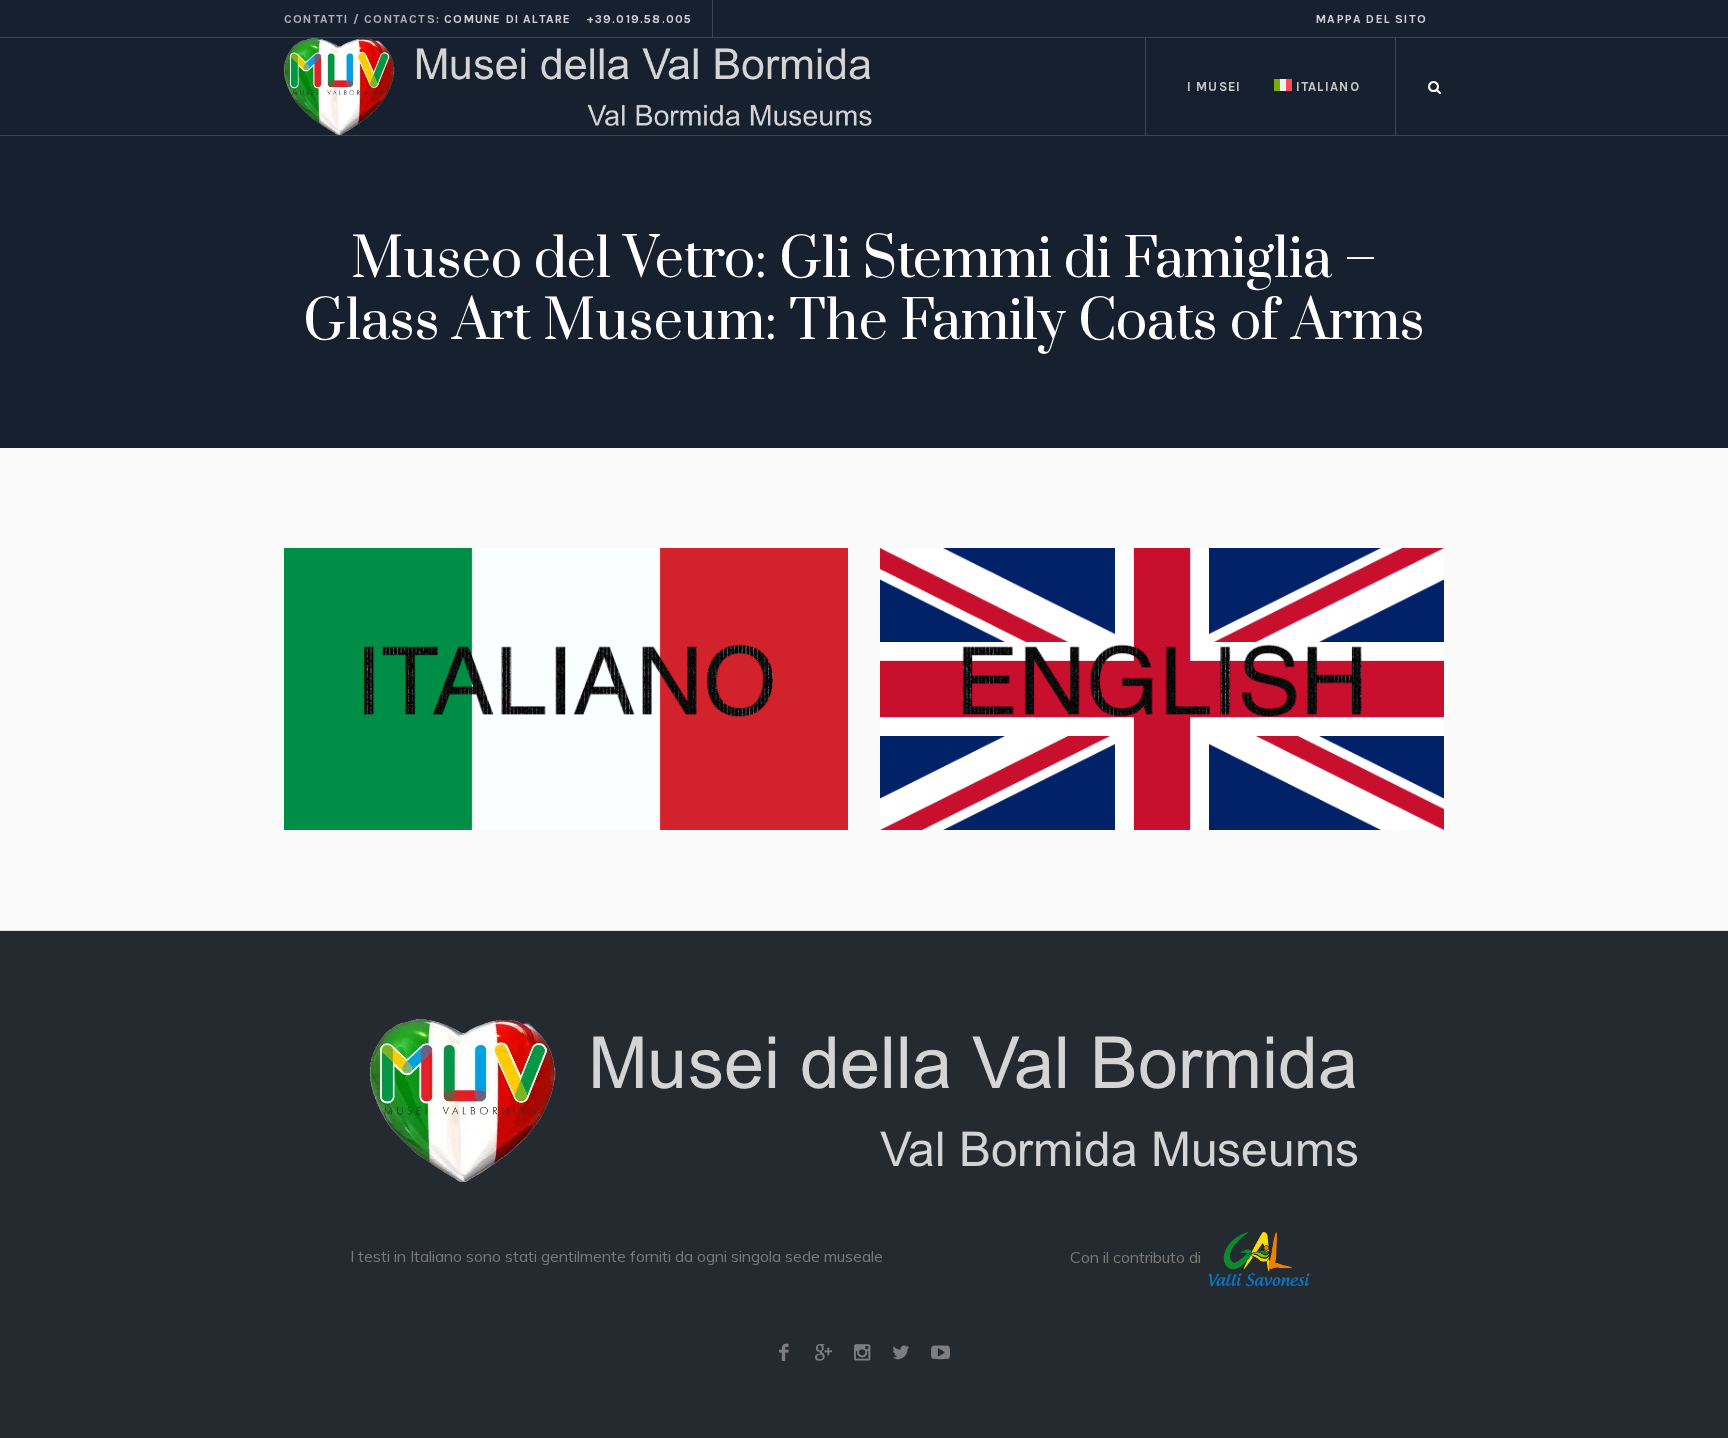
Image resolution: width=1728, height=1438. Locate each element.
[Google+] (823, 1353)
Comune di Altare (507, 19)
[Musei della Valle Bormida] (864, 1100)
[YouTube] (940, 1353)
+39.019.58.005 (639, 19)
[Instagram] (862, 1353)
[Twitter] (901, 1353)
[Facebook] (784, 1353)
